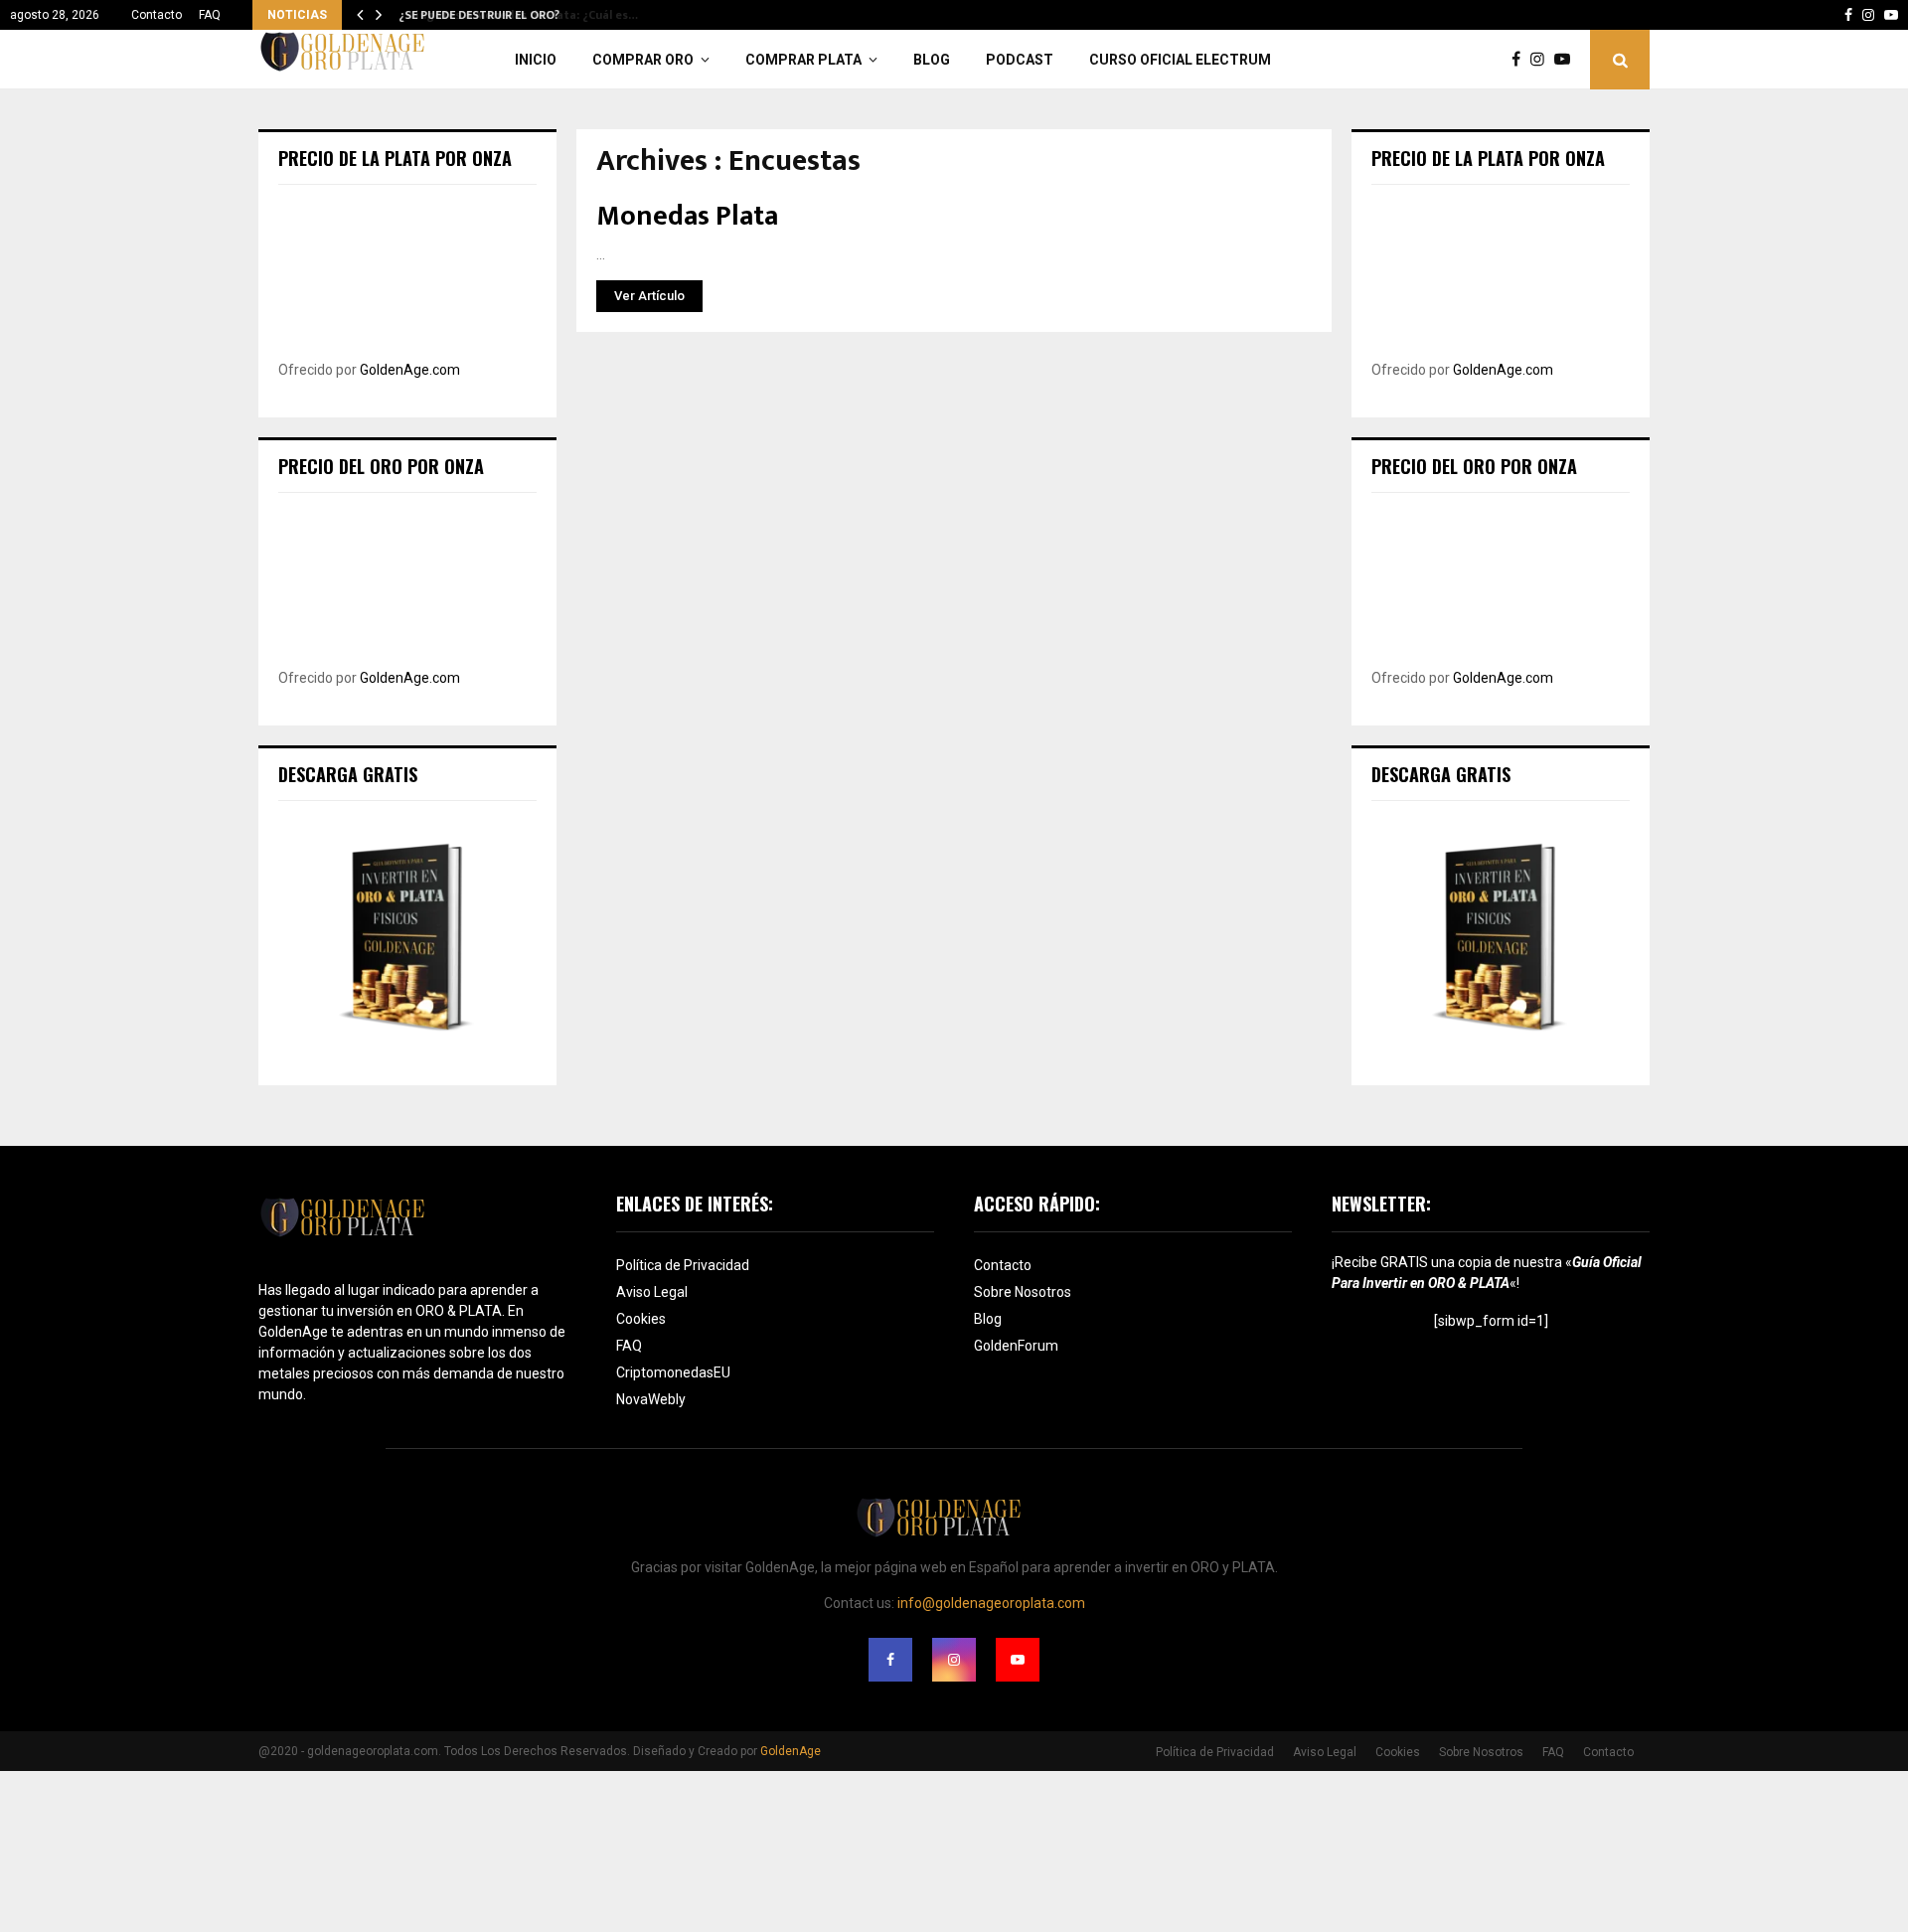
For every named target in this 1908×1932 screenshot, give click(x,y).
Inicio (536, 60)
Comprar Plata (803, 60)
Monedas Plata (687, 216)
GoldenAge (791, 1751)
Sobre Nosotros (1023, 1292)
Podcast (1020, 60)
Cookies (641, 1319)
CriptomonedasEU (673, 1372)
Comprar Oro (643, 60)
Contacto (157, 15)
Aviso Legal (652, 1292)
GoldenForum (1016, 1346)
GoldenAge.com (410, 370)
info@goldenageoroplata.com (991, 1603)
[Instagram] (1542, 60)
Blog (932, 60)
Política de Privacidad (683, 1265)
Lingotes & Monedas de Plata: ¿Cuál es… (511, 15)
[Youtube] (1567, 60)
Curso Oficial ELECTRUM (1180, 60)
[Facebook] (1521, 60)
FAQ (210, 15)
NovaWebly (651, 1399)
